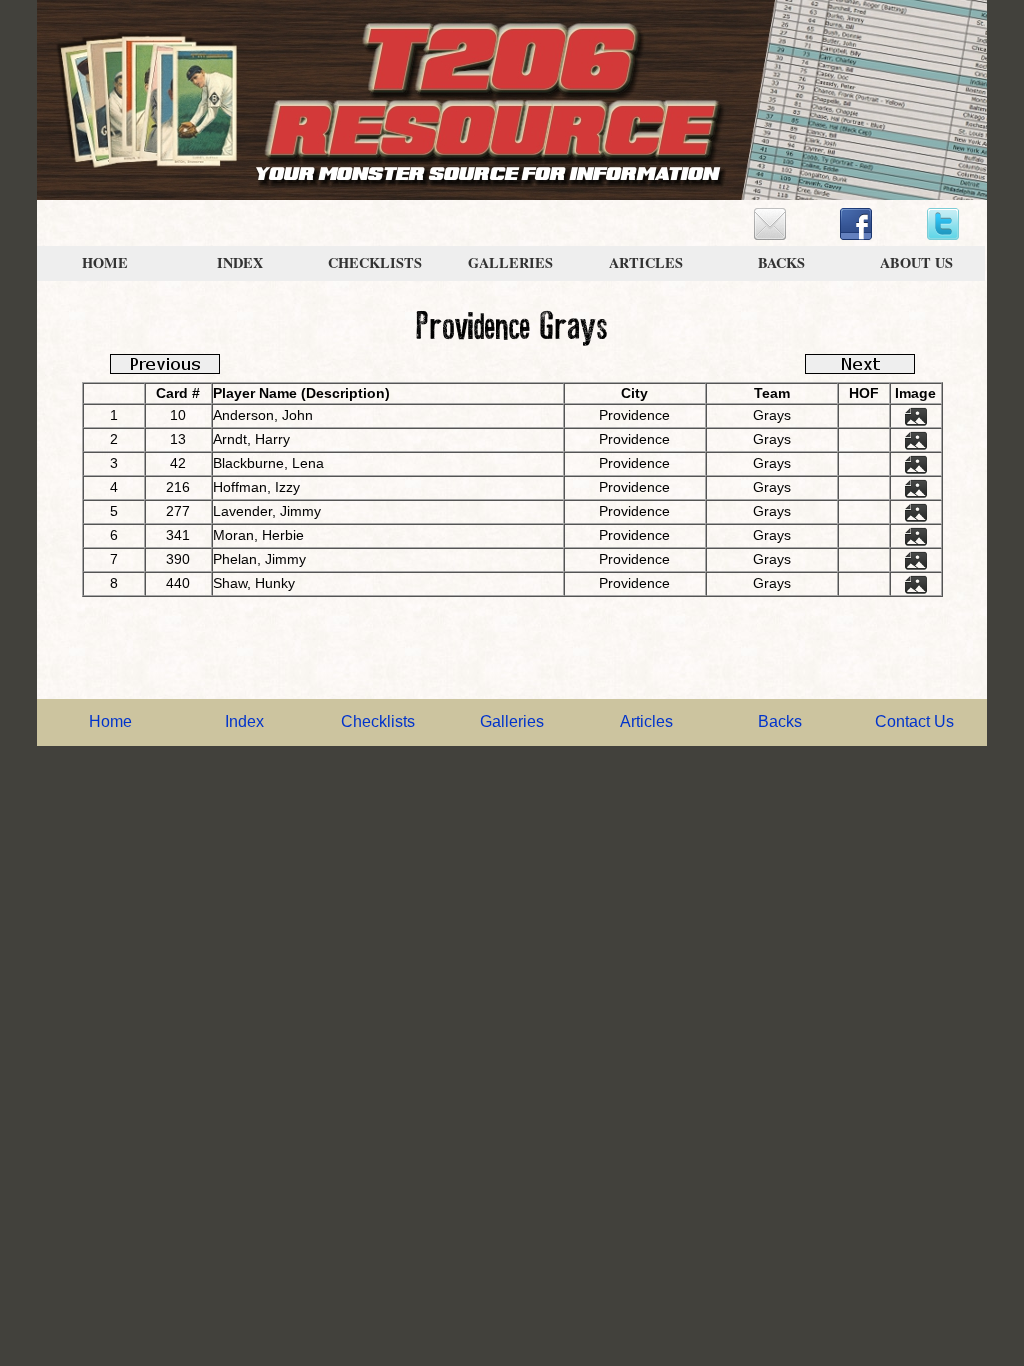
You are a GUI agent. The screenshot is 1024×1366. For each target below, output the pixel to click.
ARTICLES (646, 262)
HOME (105, 262)
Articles (646, 721)
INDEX (240, 262)
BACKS (781, 262)
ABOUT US (916, 262)
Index (244, 721)
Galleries (512, 721)
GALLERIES (510, 262)
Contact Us (914, 721)
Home (110, 721)
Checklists (378, 721)
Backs (780, 721)
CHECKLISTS (375, 262)
